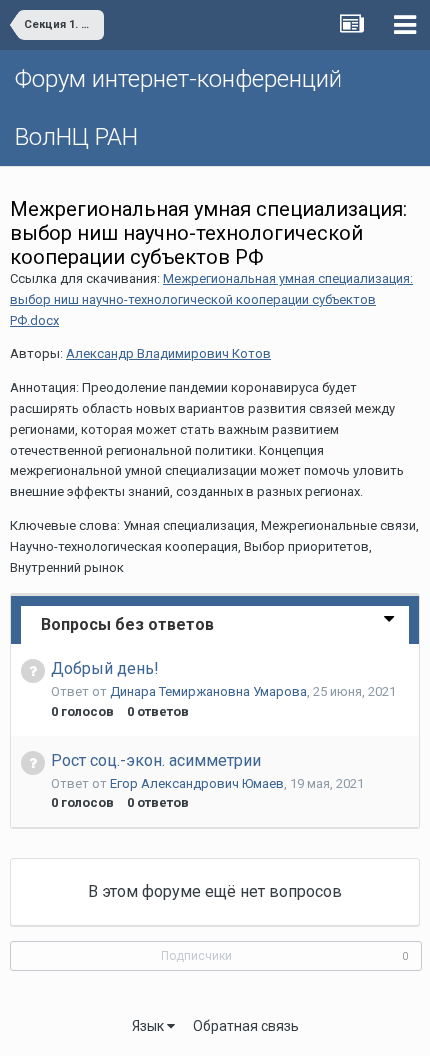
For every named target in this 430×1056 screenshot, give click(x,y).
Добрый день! (105, 668)
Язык (149, 1026)
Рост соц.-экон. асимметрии (156, 760)
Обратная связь (246, 1026)
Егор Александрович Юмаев (197, 783)
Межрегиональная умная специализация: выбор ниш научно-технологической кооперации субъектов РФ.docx (211, 299)
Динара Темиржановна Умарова (208, 691)
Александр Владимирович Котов (168, 353)
